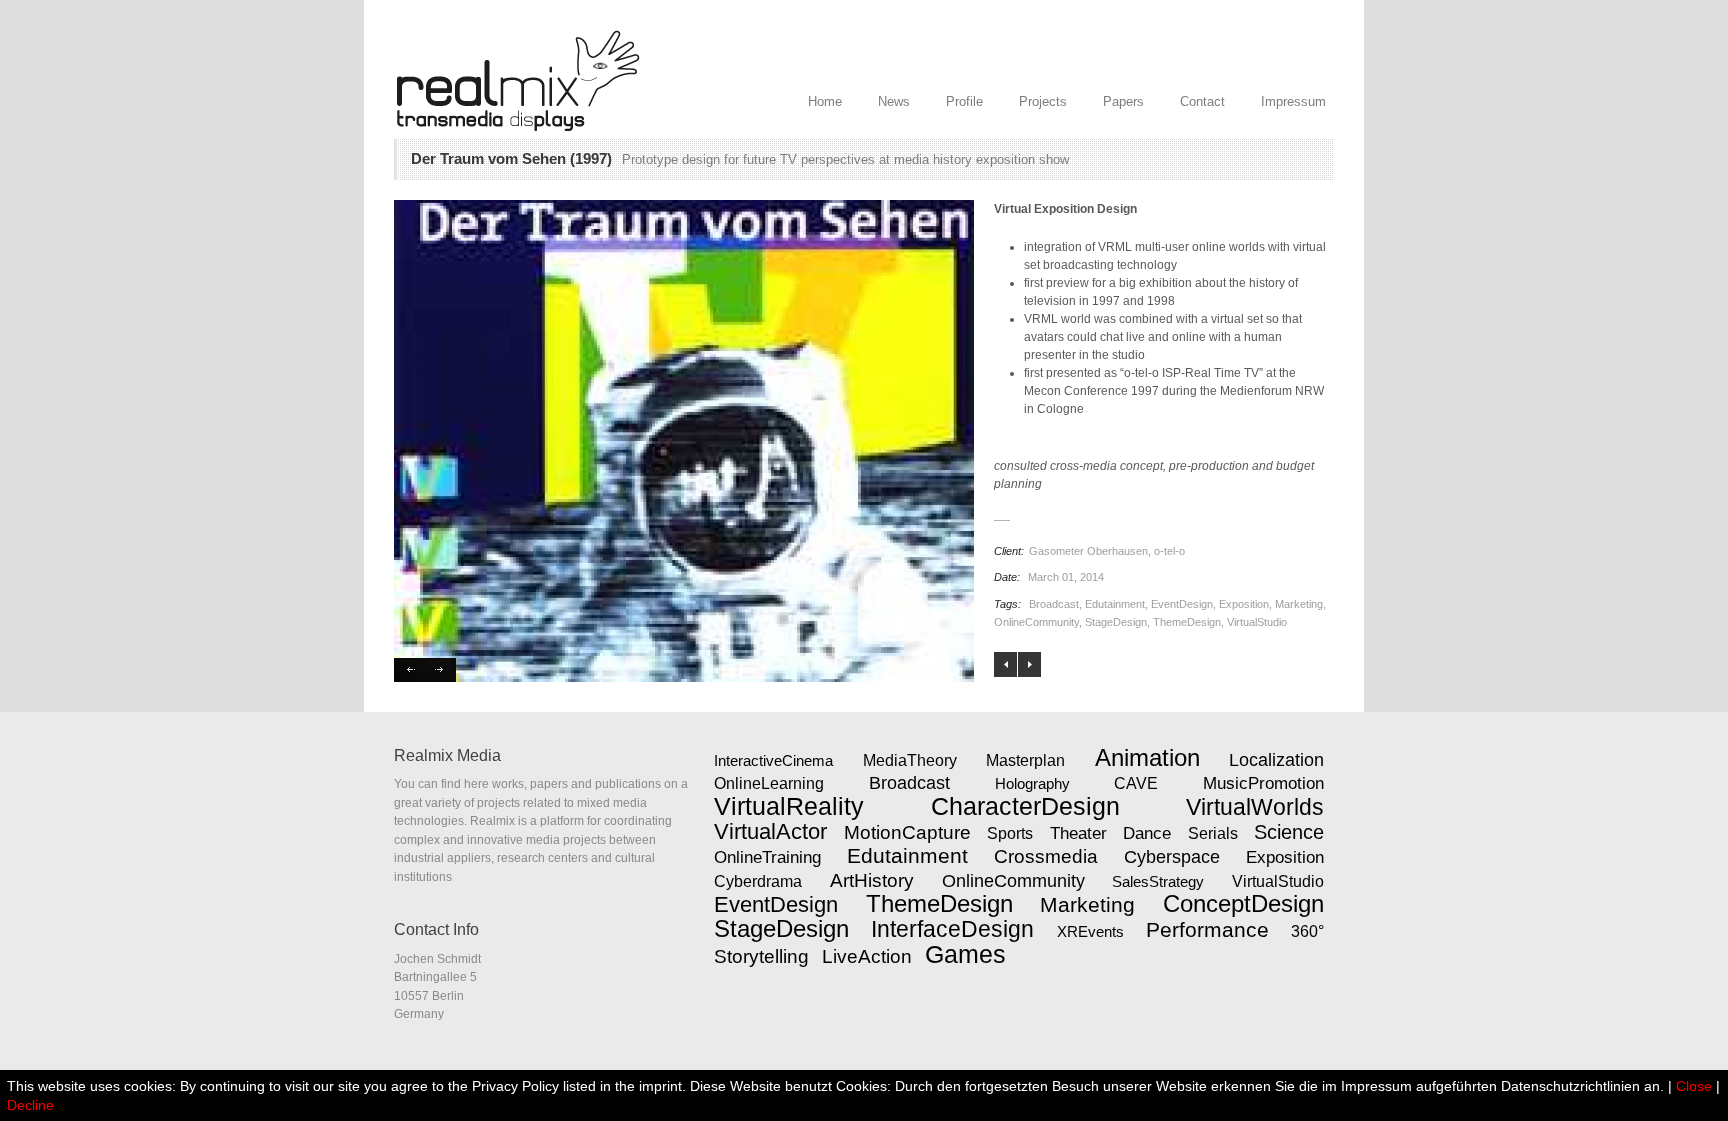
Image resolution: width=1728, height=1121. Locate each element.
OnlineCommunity (1036, 622)
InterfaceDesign (952, 929)
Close (1694, 1086)
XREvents (1090, 931)
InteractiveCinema (773, 760)
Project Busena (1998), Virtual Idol (1029, 664)
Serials (1213, 833)
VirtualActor (770, 831)
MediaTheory (910, 760)
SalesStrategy (1158, 881)
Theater (1078, 833)
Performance (1207, 929)
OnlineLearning (769, 783)
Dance (1147, 833)
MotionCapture (907, 832)
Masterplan (1025, 760)
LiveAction (867, 956)
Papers (1123, 101)
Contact (1202, 101)
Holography (1032, 783)
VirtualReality (789, 806)
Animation (1147, 758)
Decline (30, 1105)
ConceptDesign (1243, 904)
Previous (409, 670)
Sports (1010, 833)
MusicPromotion (1263, 783)
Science (1289, 832)
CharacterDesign (1025, 806)
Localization (1276, 760)
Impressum (1293, 101)
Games (965, 954)
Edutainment (1115, 604)
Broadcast (1054, 604)
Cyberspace (1172, 857)
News (894, 101)
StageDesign (1116, 622)
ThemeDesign (1187, 622)
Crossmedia (1046, 856)
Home (825, 101)
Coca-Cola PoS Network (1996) (1005, 664)
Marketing (1299, 604)
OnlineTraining (767, 857)
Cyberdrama (758, 881)
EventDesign (1182, 604)
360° (1307, 931)
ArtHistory (872, 880)
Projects (1043, 101)
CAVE (1136, 783)
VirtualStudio (1257, 622)
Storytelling (761, 956)
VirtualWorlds (1255, 807)
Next (440, 670)
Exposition (1244, 604)
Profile (964, 101)
